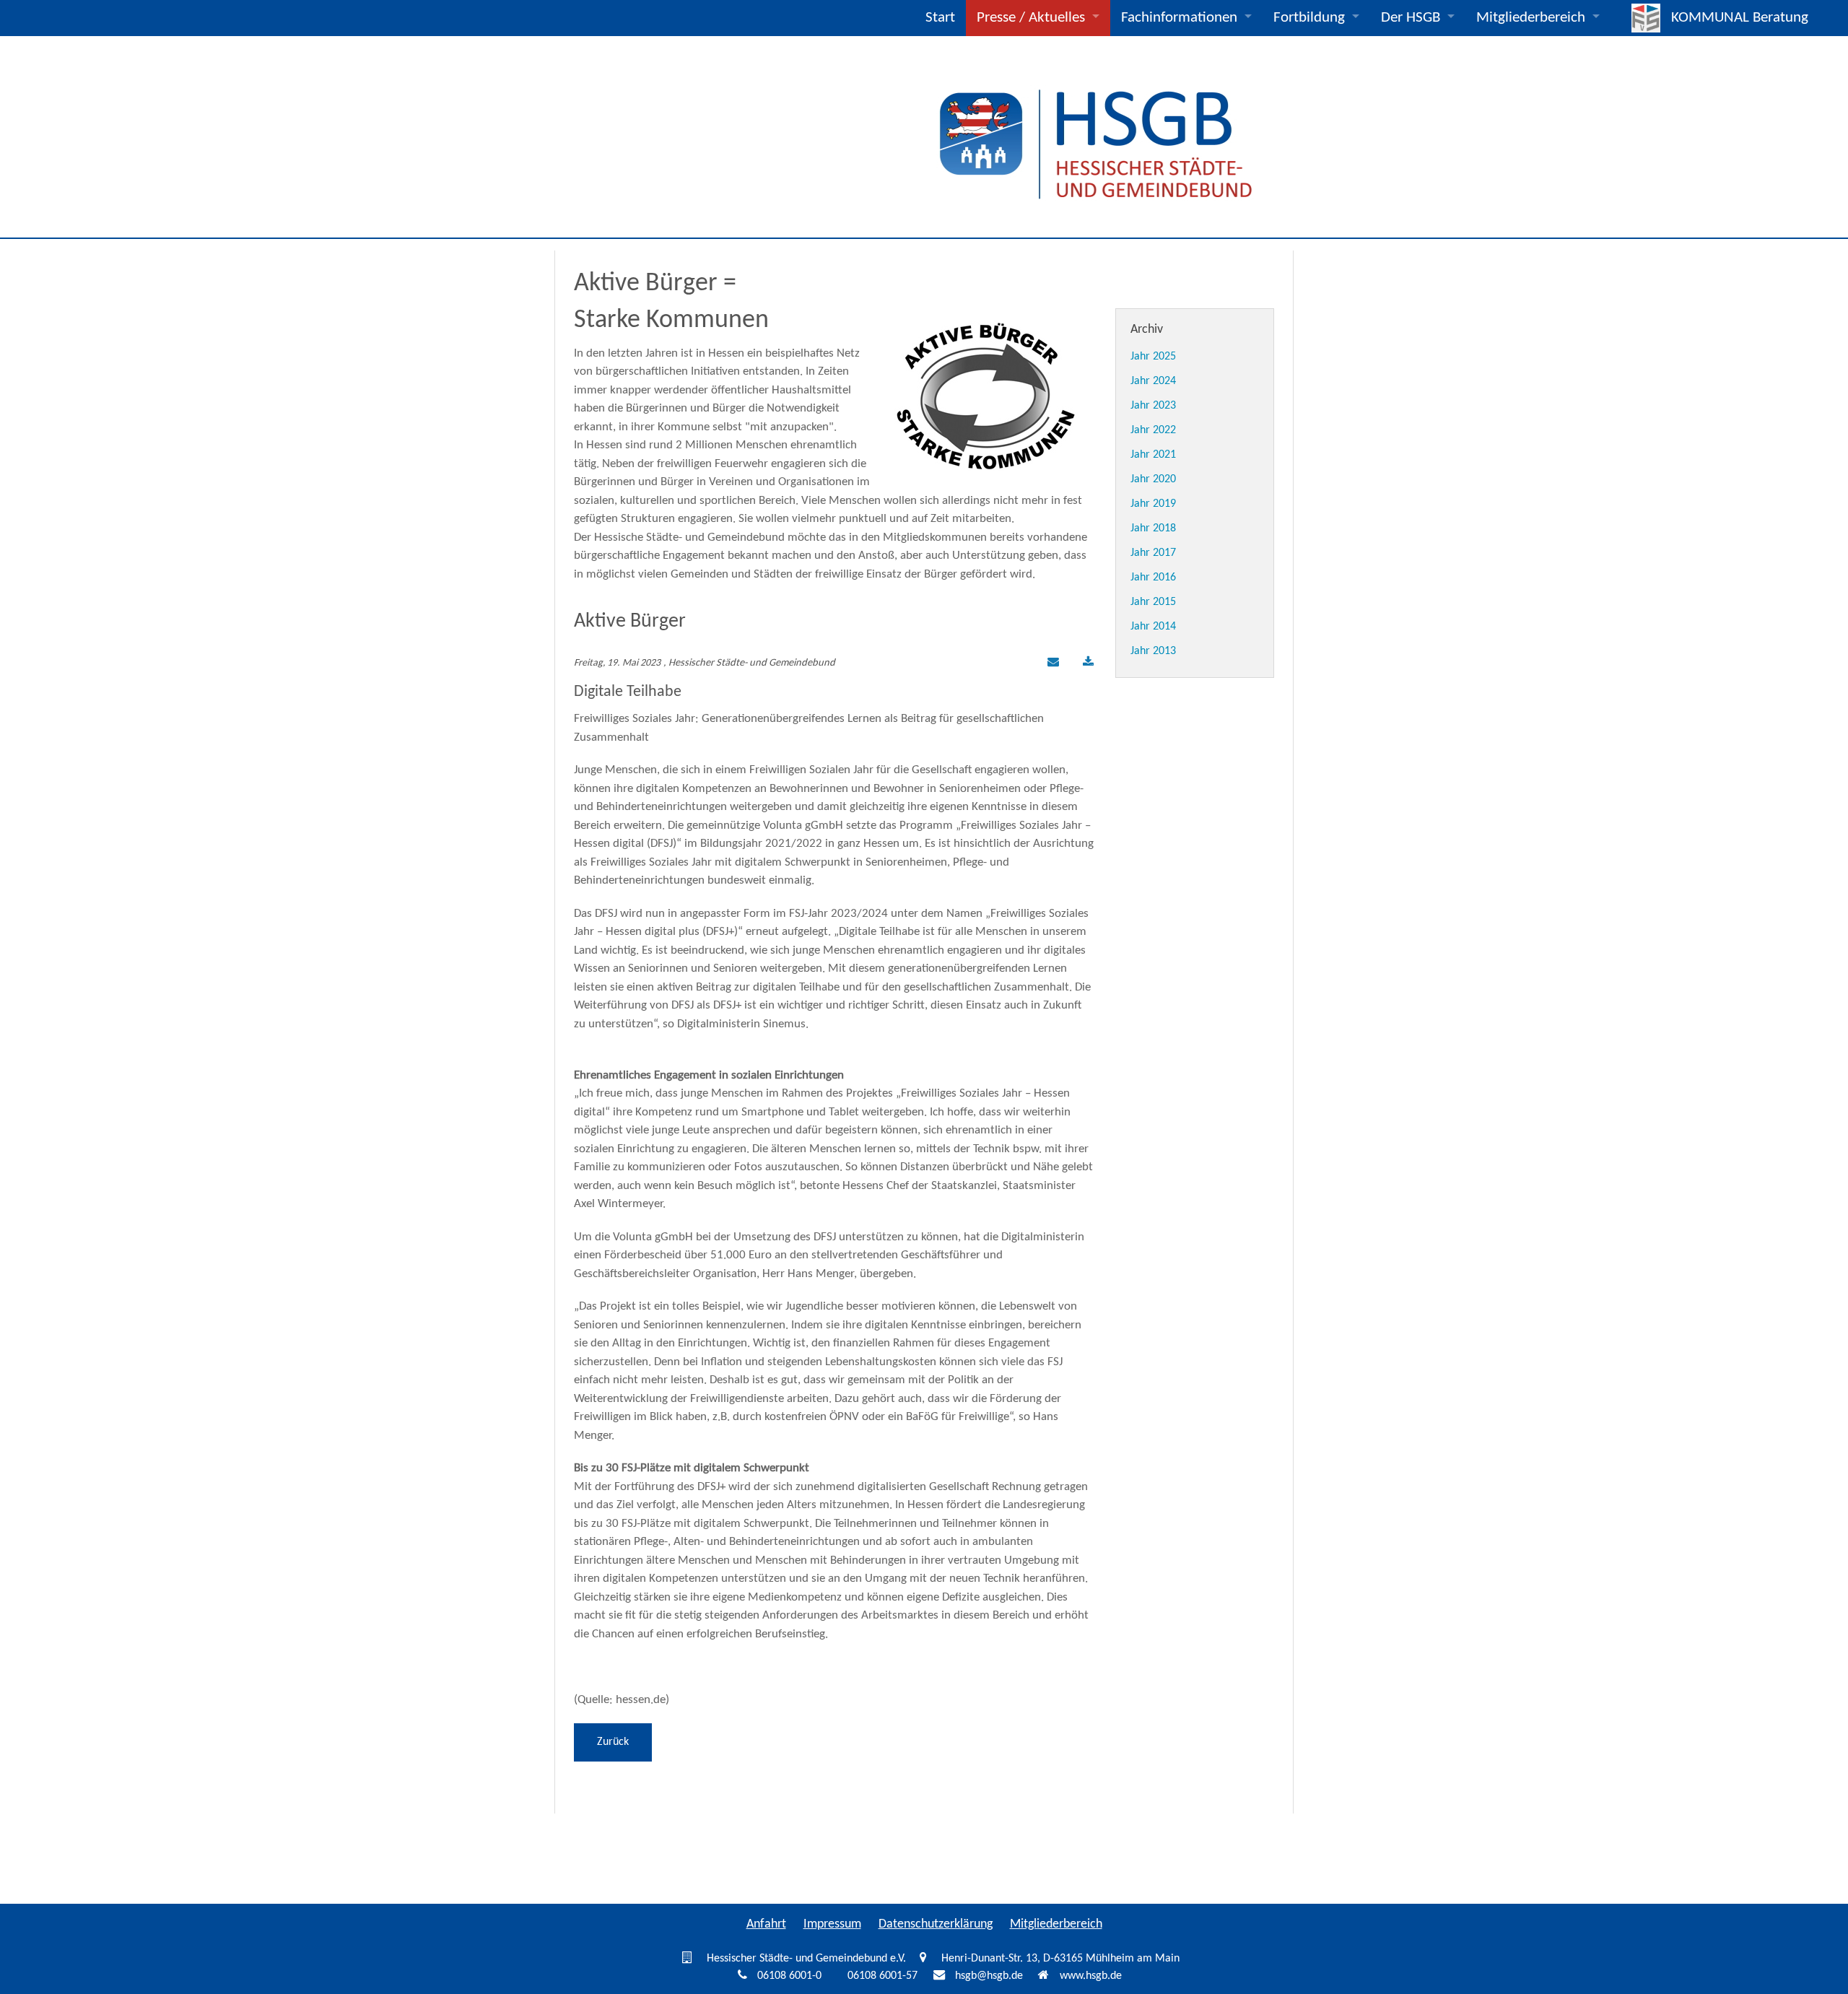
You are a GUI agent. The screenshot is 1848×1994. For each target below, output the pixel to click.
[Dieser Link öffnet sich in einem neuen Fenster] (1088, 663)
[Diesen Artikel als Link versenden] (1051, 663)
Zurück (613, 1742)
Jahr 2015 (1153, 602)
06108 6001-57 (882, 1976)
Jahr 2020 (1153, 479)
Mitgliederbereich (1531, 18)
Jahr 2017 (1153, 553)
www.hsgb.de (1091, 1976)
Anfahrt (766, 1924)
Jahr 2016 (1153, 578)
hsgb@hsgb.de (989, 1976)
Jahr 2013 (1153, 651)
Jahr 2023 (1153, 406)
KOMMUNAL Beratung (1740, 18)
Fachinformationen (1179, 18)
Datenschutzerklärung (936, 1924)
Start (940, 18)
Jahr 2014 (1153, 627)
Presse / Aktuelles (1031, 18)
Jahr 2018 (1153, 528)
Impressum (832, 1924)
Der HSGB (1411, 18)
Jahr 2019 (1153, 504)
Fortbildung (1309, 18)
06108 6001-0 (789, 1976)
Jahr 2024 (1153, 381)
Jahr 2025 (1153, 357)
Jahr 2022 (1153, 430)
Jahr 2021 (1153, 455)
